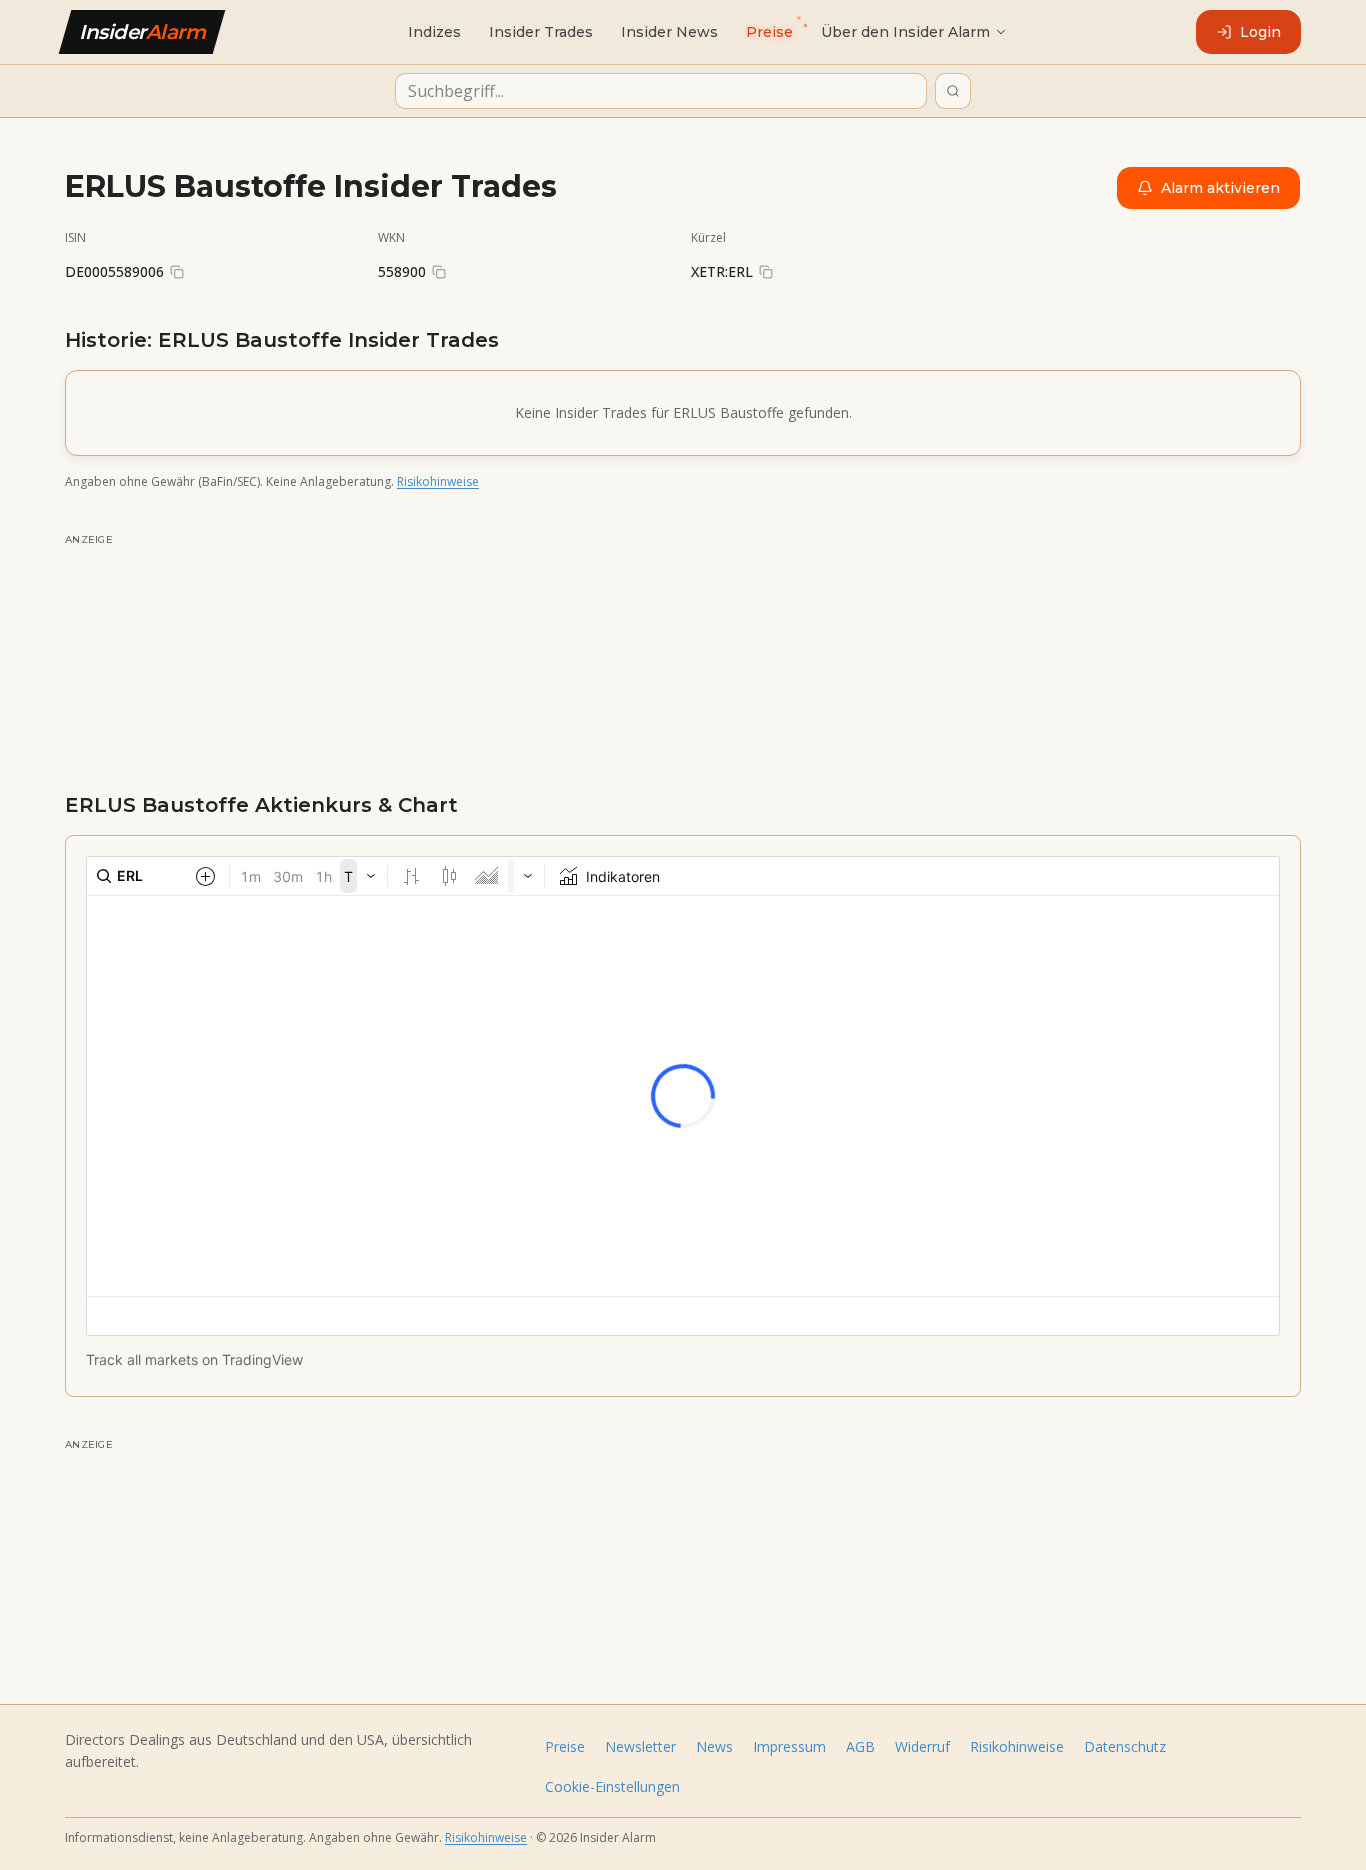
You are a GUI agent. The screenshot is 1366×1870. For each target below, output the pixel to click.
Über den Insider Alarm (905, 32)
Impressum (789, 1746)
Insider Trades (541, 32)
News (714, 1746)
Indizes (434, 32)
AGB (860, 1746)
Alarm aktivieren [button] (1220, 188)
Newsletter (640, 1746)
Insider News (669, 32)
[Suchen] (953, 91)
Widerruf (922, 1746)
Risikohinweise (438, 481)
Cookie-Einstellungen (612, 1786)
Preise (565, 1746)
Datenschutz (1125, 1746)
